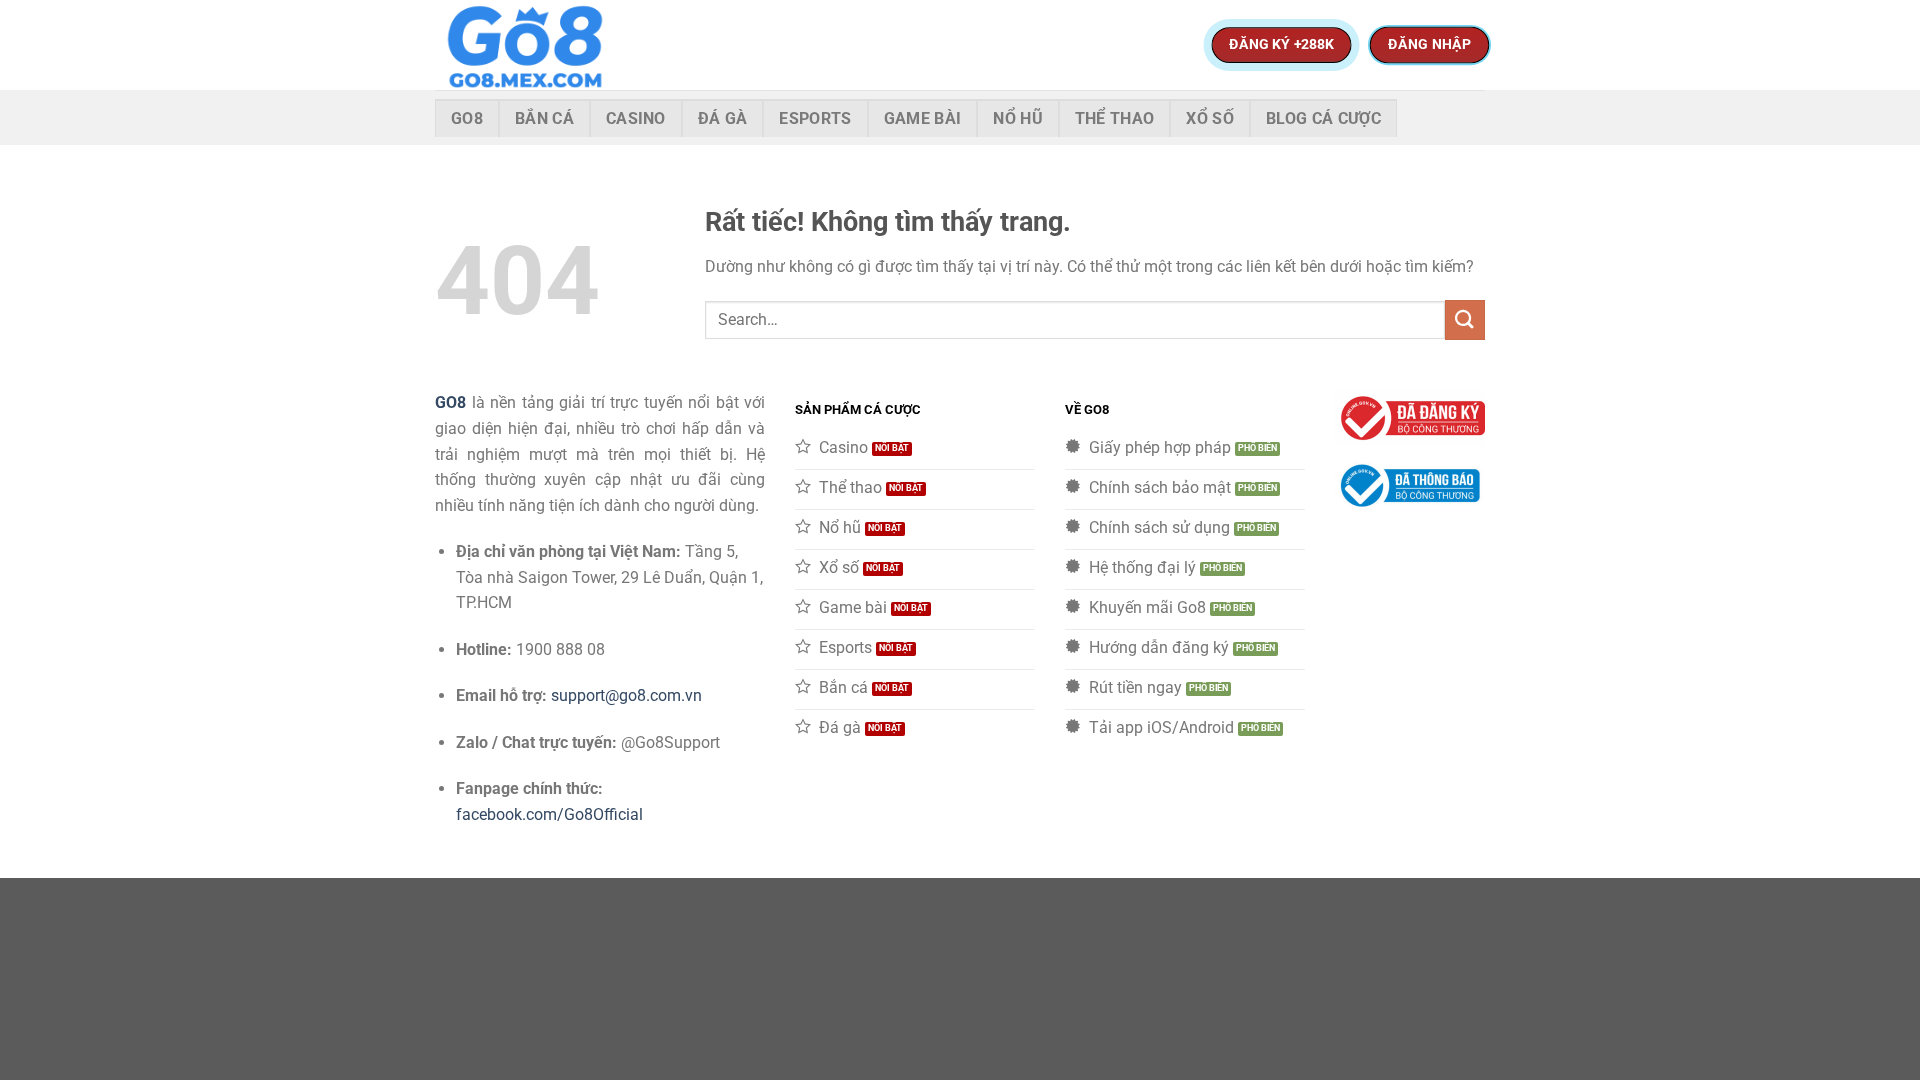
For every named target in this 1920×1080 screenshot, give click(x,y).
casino (636, 118)
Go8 (467, 118)
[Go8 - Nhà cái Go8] (535, 45)
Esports (815, 118)
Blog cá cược (1323, 118)
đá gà (723, 118)
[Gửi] (1465, 319)
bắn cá (544, 118)
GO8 (450, 402)
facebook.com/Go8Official (549, 814)
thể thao (1115, 118)
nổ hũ (1018, 118)
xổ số (1210, 118)
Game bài (923, 118)
